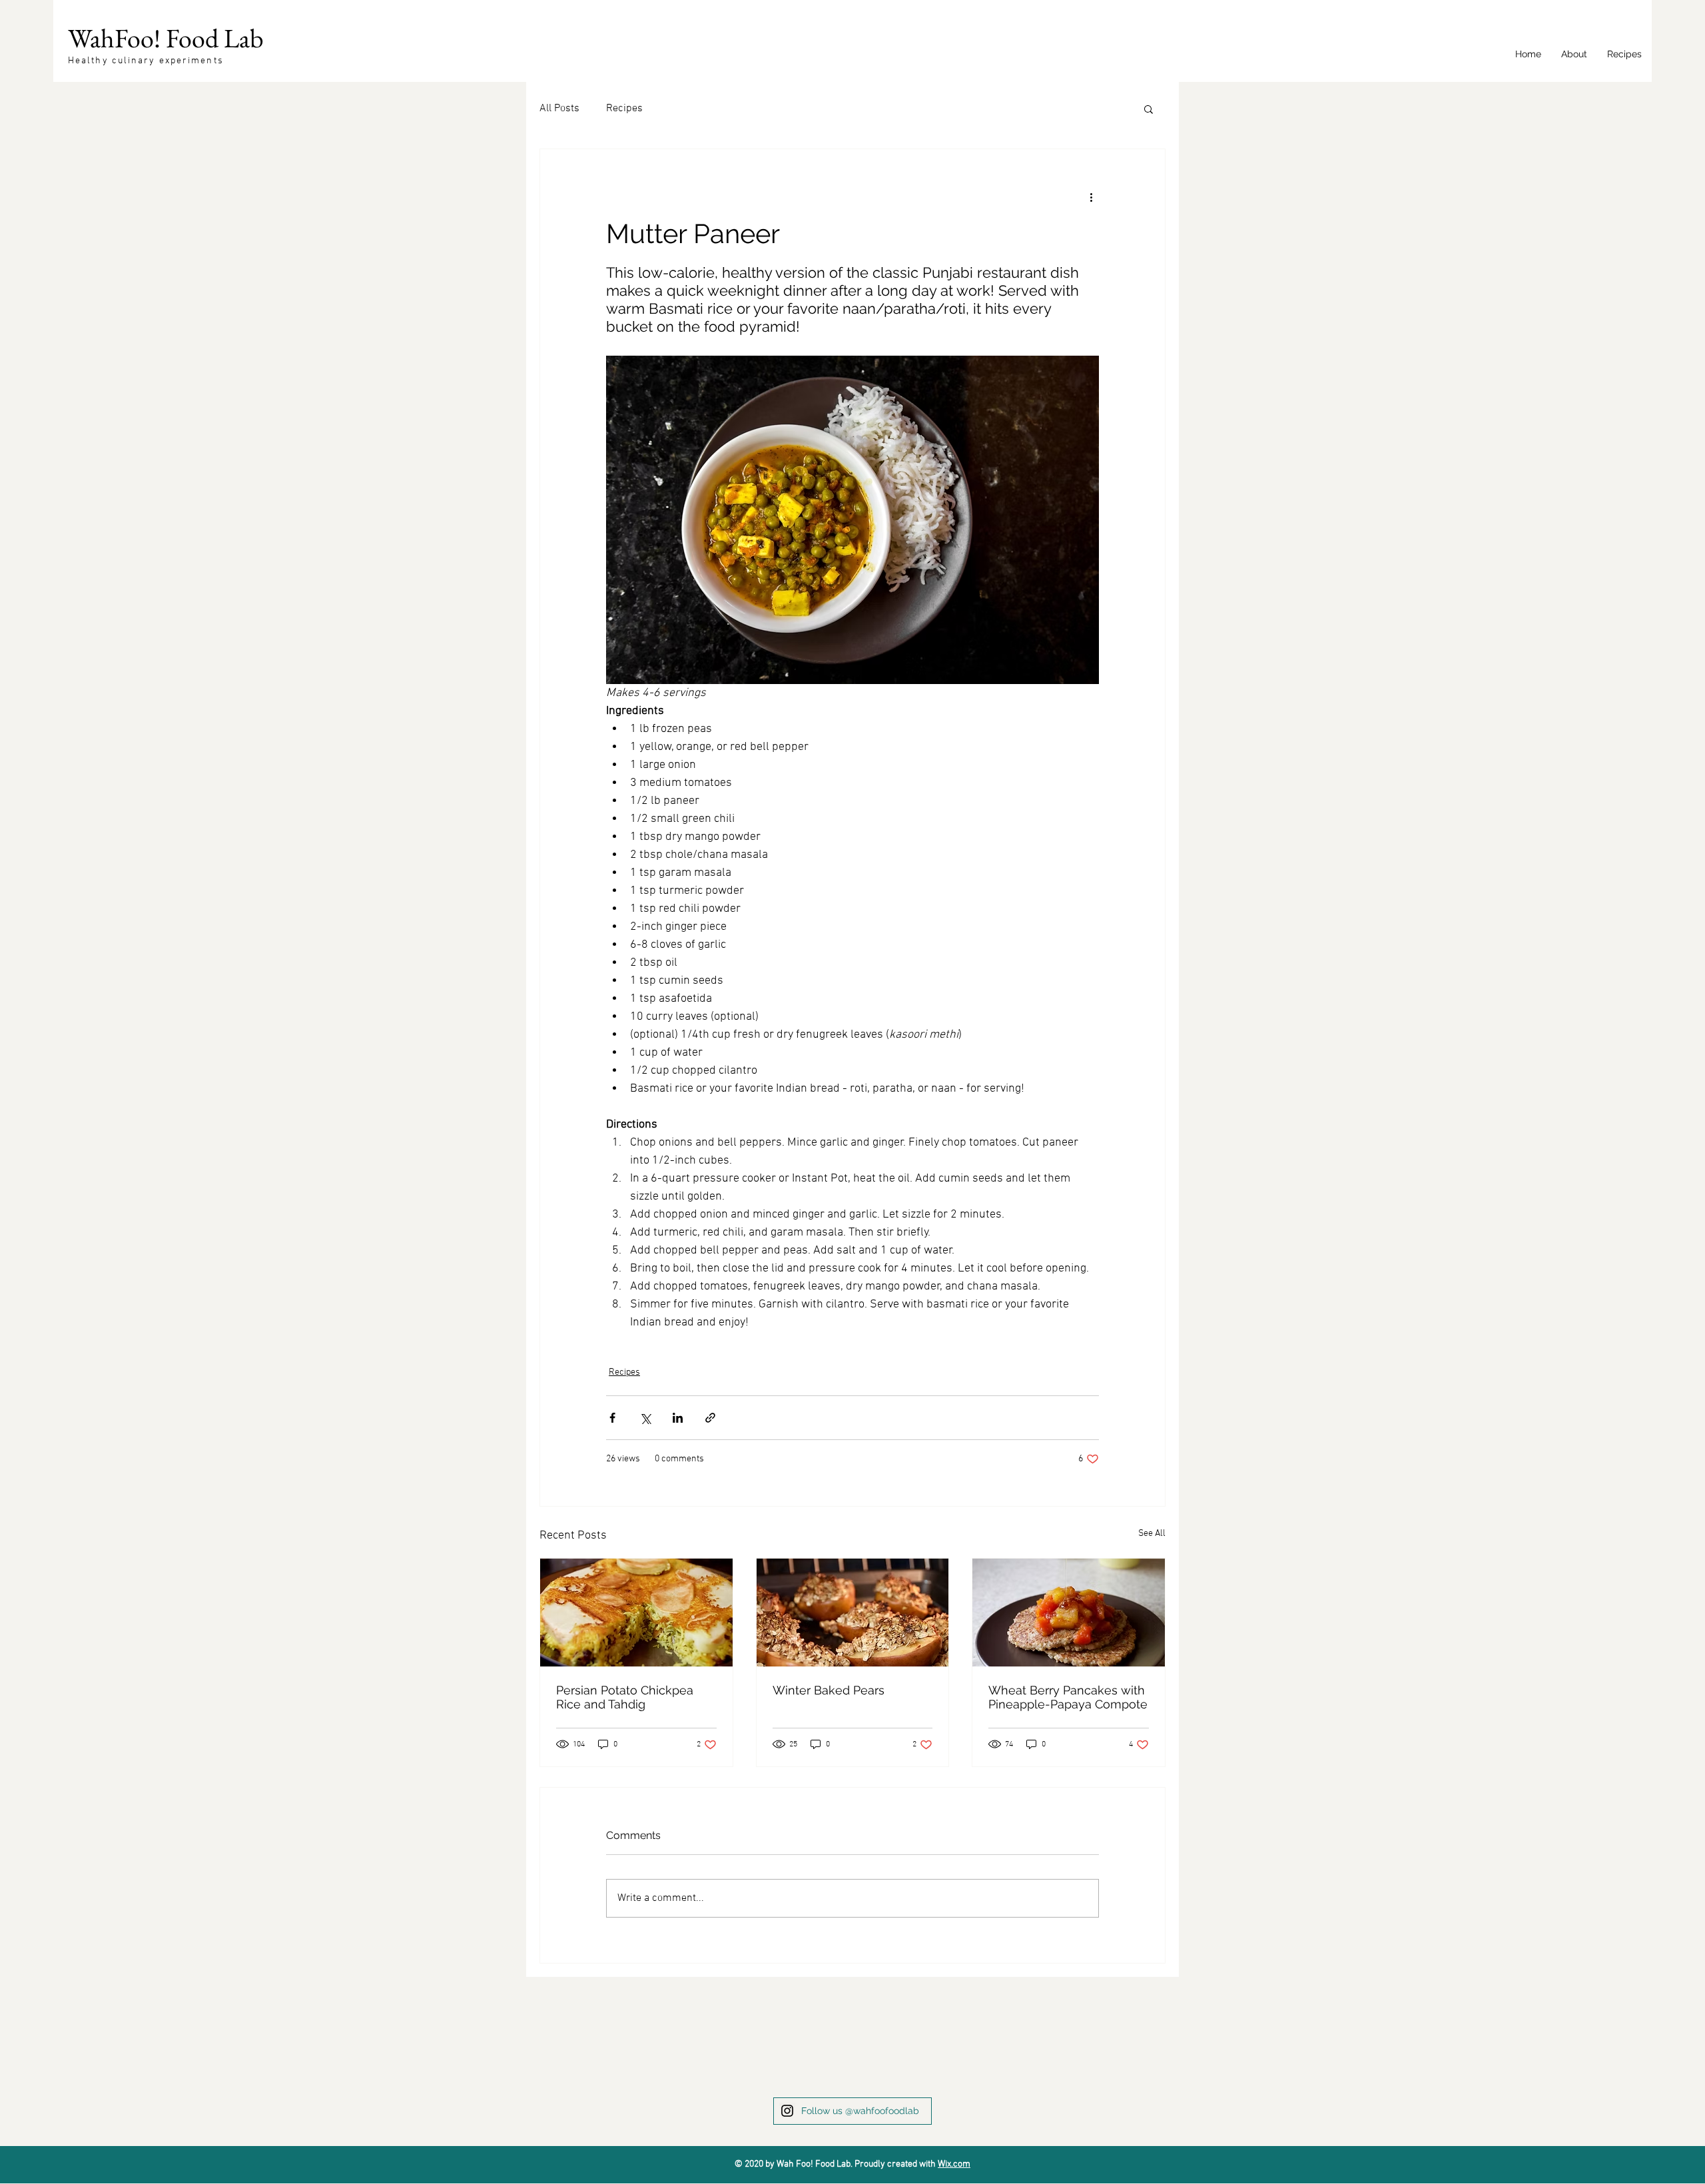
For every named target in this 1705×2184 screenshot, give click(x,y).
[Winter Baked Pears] (853, 1613)
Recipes (624, 109)
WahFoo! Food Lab (166, 38)
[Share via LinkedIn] (678, 1418)
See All (1152, 1534)
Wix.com (954, 2164)
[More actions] (1091, 197)
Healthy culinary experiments (146, 61)
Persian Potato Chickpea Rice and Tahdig (625, 1697)
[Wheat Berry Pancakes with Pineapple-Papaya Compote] (1069, 1613)
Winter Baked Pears (829, 1690)
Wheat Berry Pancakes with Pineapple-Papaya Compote (1068, 1697)
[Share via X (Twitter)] (645, 1418)
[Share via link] (710, 1418)
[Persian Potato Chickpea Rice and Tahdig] (636, 1613)
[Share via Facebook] (612, 1418)
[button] (1149, 109)
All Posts (559, 109)
